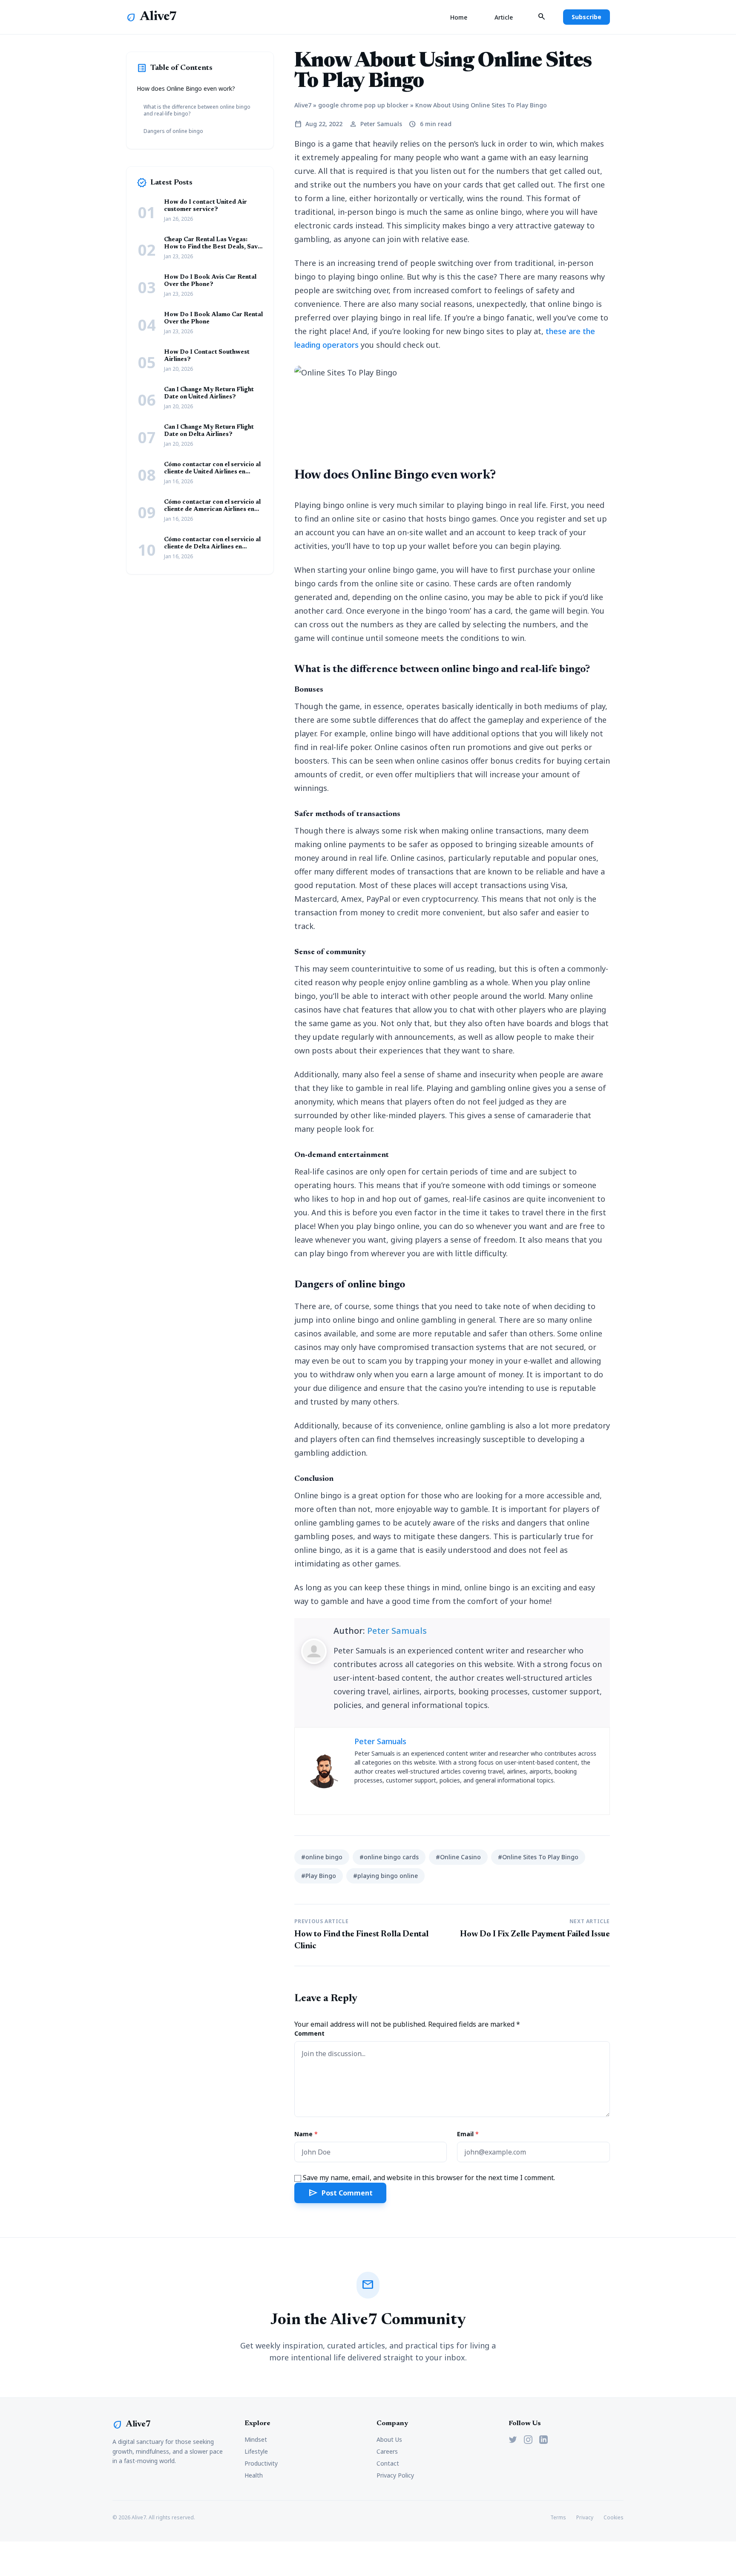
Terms (558, 2518)
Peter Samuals (397, 1631)
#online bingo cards (389, 1857)
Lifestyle (256, 2451)
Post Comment (340, 2193)
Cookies (614, 2518)
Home (459, 17)
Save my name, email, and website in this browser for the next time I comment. (429, 2178)
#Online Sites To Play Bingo (538, 1857)
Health (254, 2475)
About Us (389, 2439)
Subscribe (586, 17)
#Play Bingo (319, 1876)
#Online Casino (458, 1857)
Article (504, 17)
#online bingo (322, 1857)
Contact (388, 2463)
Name (306, 2134)
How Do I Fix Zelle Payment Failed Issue (535, 1934)
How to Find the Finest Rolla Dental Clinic (361, 1940)
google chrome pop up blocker (363, 105)
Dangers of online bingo (173, 131)
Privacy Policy (395, 2475)
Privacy (585, 2518)
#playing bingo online (385, 1876)
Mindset (256, 2439)
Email (468, 2134)
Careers (387, 2451)
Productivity (261, 2463)
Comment (309, 2033)
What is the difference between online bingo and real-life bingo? (197, 110)
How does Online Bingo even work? (186, 88)
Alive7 (158, 17)
